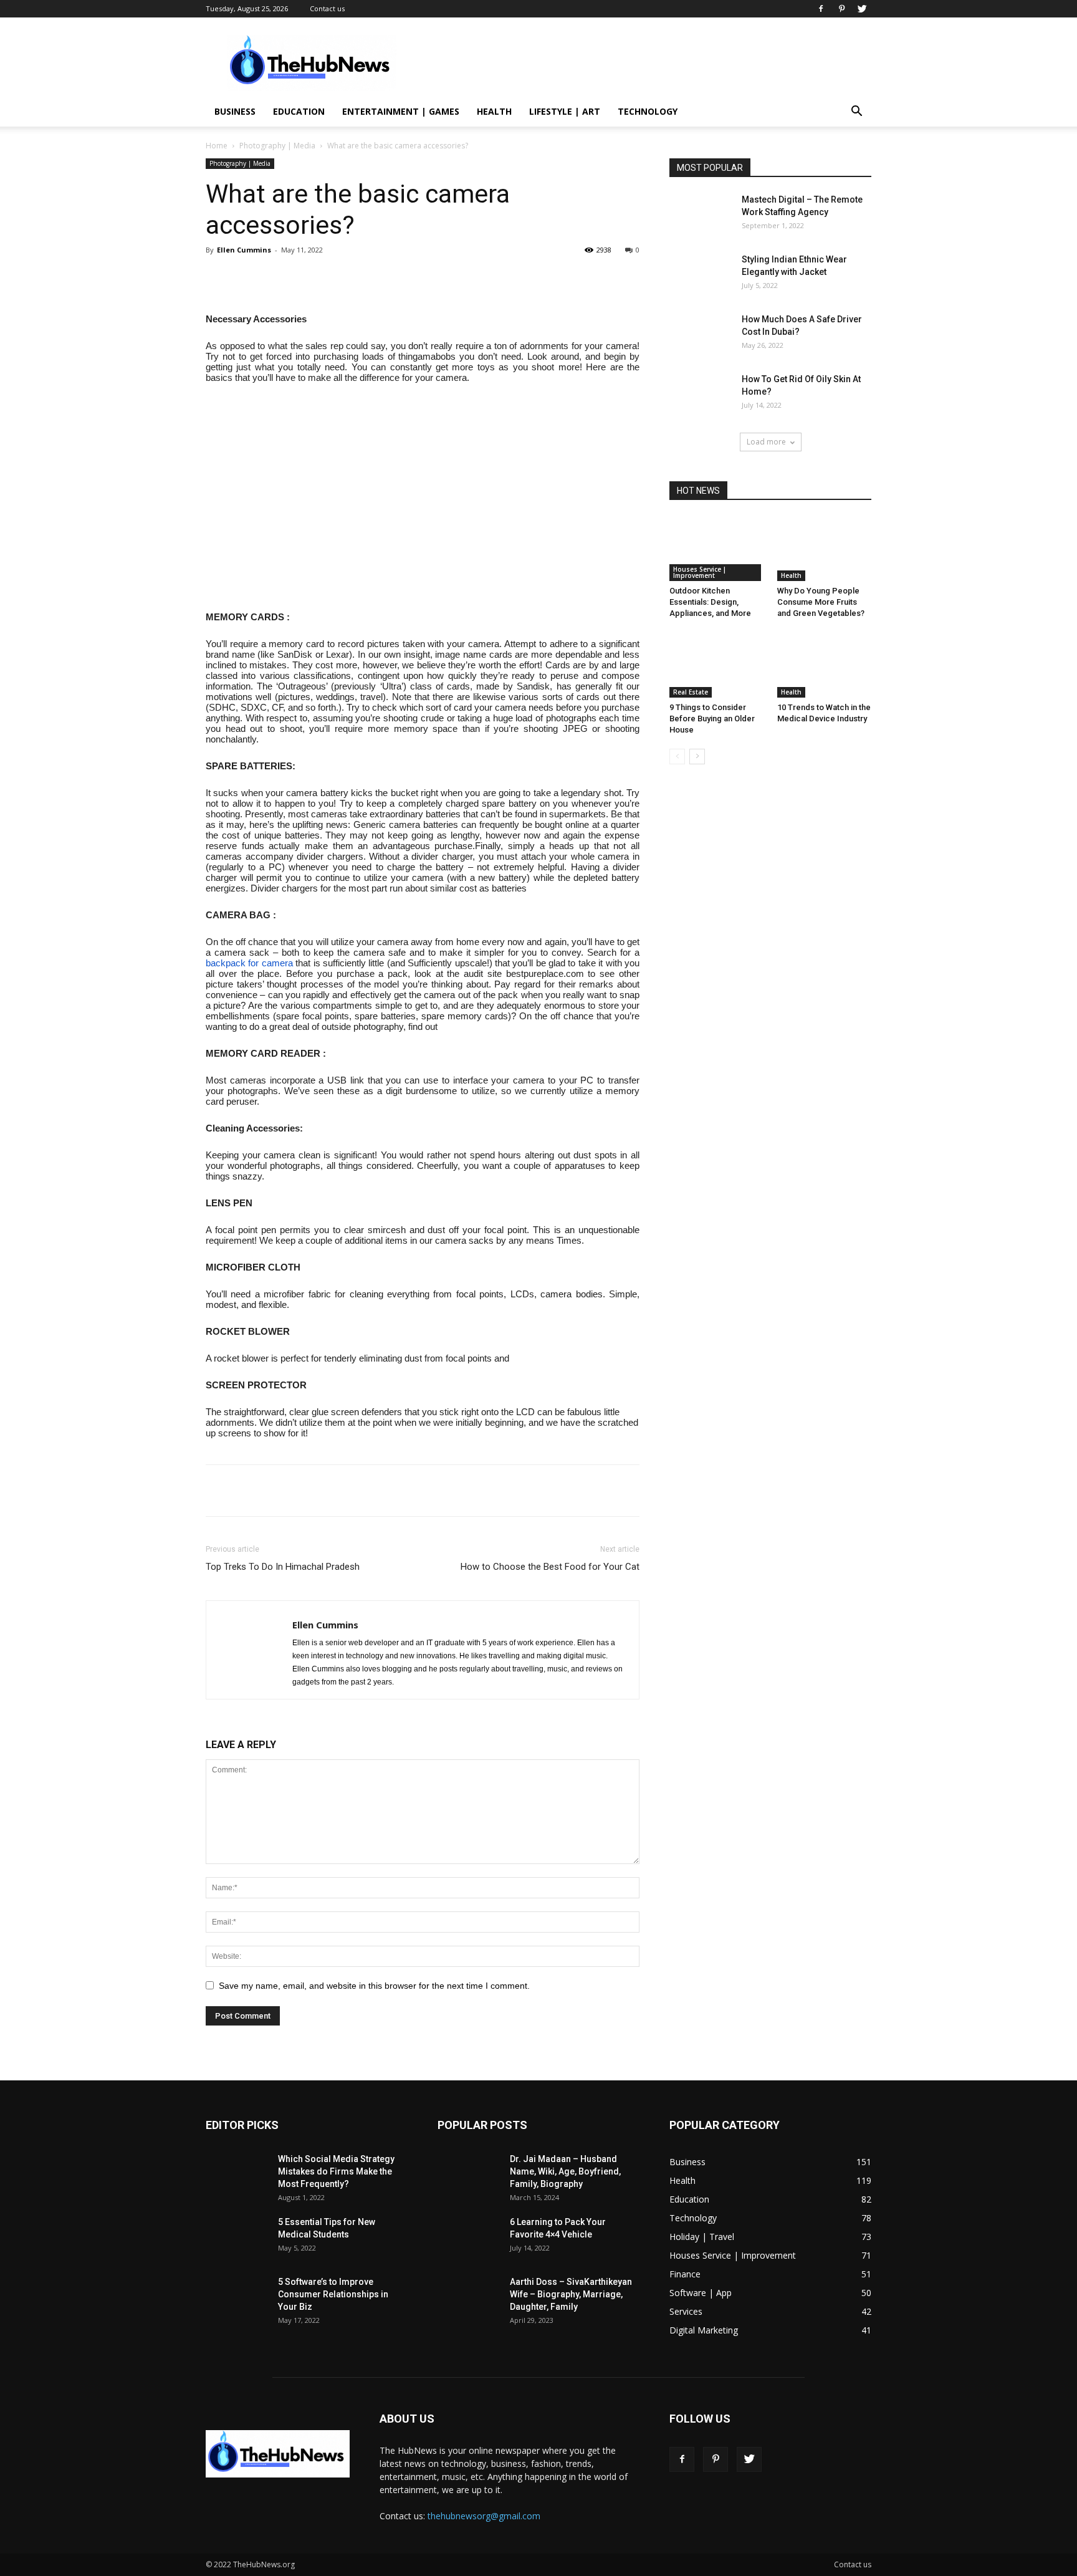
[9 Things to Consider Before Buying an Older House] (717, 665)
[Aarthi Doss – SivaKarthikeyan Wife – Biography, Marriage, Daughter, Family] (469, 2297)
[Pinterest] (841, 9)
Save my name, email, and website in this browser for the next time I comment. (374, 1986)
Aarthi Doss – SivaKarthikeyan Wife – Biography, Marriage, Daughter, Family (571, 2294)
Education (299, 111)
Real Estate (691, 692)
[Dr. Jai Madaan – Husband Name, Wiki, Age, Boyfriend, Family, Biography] (469, 2174)
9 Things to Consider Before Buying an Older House (712, 718)
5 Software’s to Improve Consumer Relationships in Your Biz (333, 2294)
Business (235, 111)
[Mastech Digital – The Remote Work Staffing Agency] (701, 215)
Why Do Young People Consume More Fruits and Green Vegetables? (821, 602)
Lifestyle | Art (565, 111)
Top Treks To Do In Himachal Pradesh (283, 1567)
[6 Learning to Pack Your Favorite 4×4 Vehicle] (469, 2237)
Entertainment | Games (401, 111)
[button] (856, 113)
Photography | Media (277, 146)
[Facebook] (821, 9)
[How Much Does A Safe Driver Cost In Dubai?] (701, 334)
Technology (648, 111)
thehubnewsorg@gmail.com (484, 2516)
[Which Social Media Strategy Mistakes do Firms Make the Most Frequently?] (237, 2174)
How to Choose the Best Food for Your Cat (550, 1567)
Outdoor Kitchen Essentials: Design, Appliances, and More (710, 602)
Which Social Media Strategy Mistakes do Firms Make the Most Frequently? (336, 2171)
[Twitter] (862, 9)
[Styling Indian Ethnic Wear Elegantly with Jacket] (701, 275)
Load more (766, 442)
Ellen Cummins (244, 250)
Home (217, 146)
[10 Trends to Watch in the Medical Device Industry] (825, 665)
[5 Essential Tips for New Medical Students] (237, 2237)
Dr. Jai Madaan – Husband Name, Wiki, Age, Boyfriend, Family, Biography (565, 2171)
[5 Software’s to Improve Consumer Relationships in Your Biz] (237, 2297)
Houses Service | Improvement (700, 572)
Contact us (327, 8)
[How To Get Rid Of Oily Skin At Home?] (701, 394)
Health (494, 111)
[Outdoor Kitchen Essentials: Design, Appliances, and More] (717, 549)
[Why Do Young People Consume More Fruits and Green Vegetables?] (825, 549)
